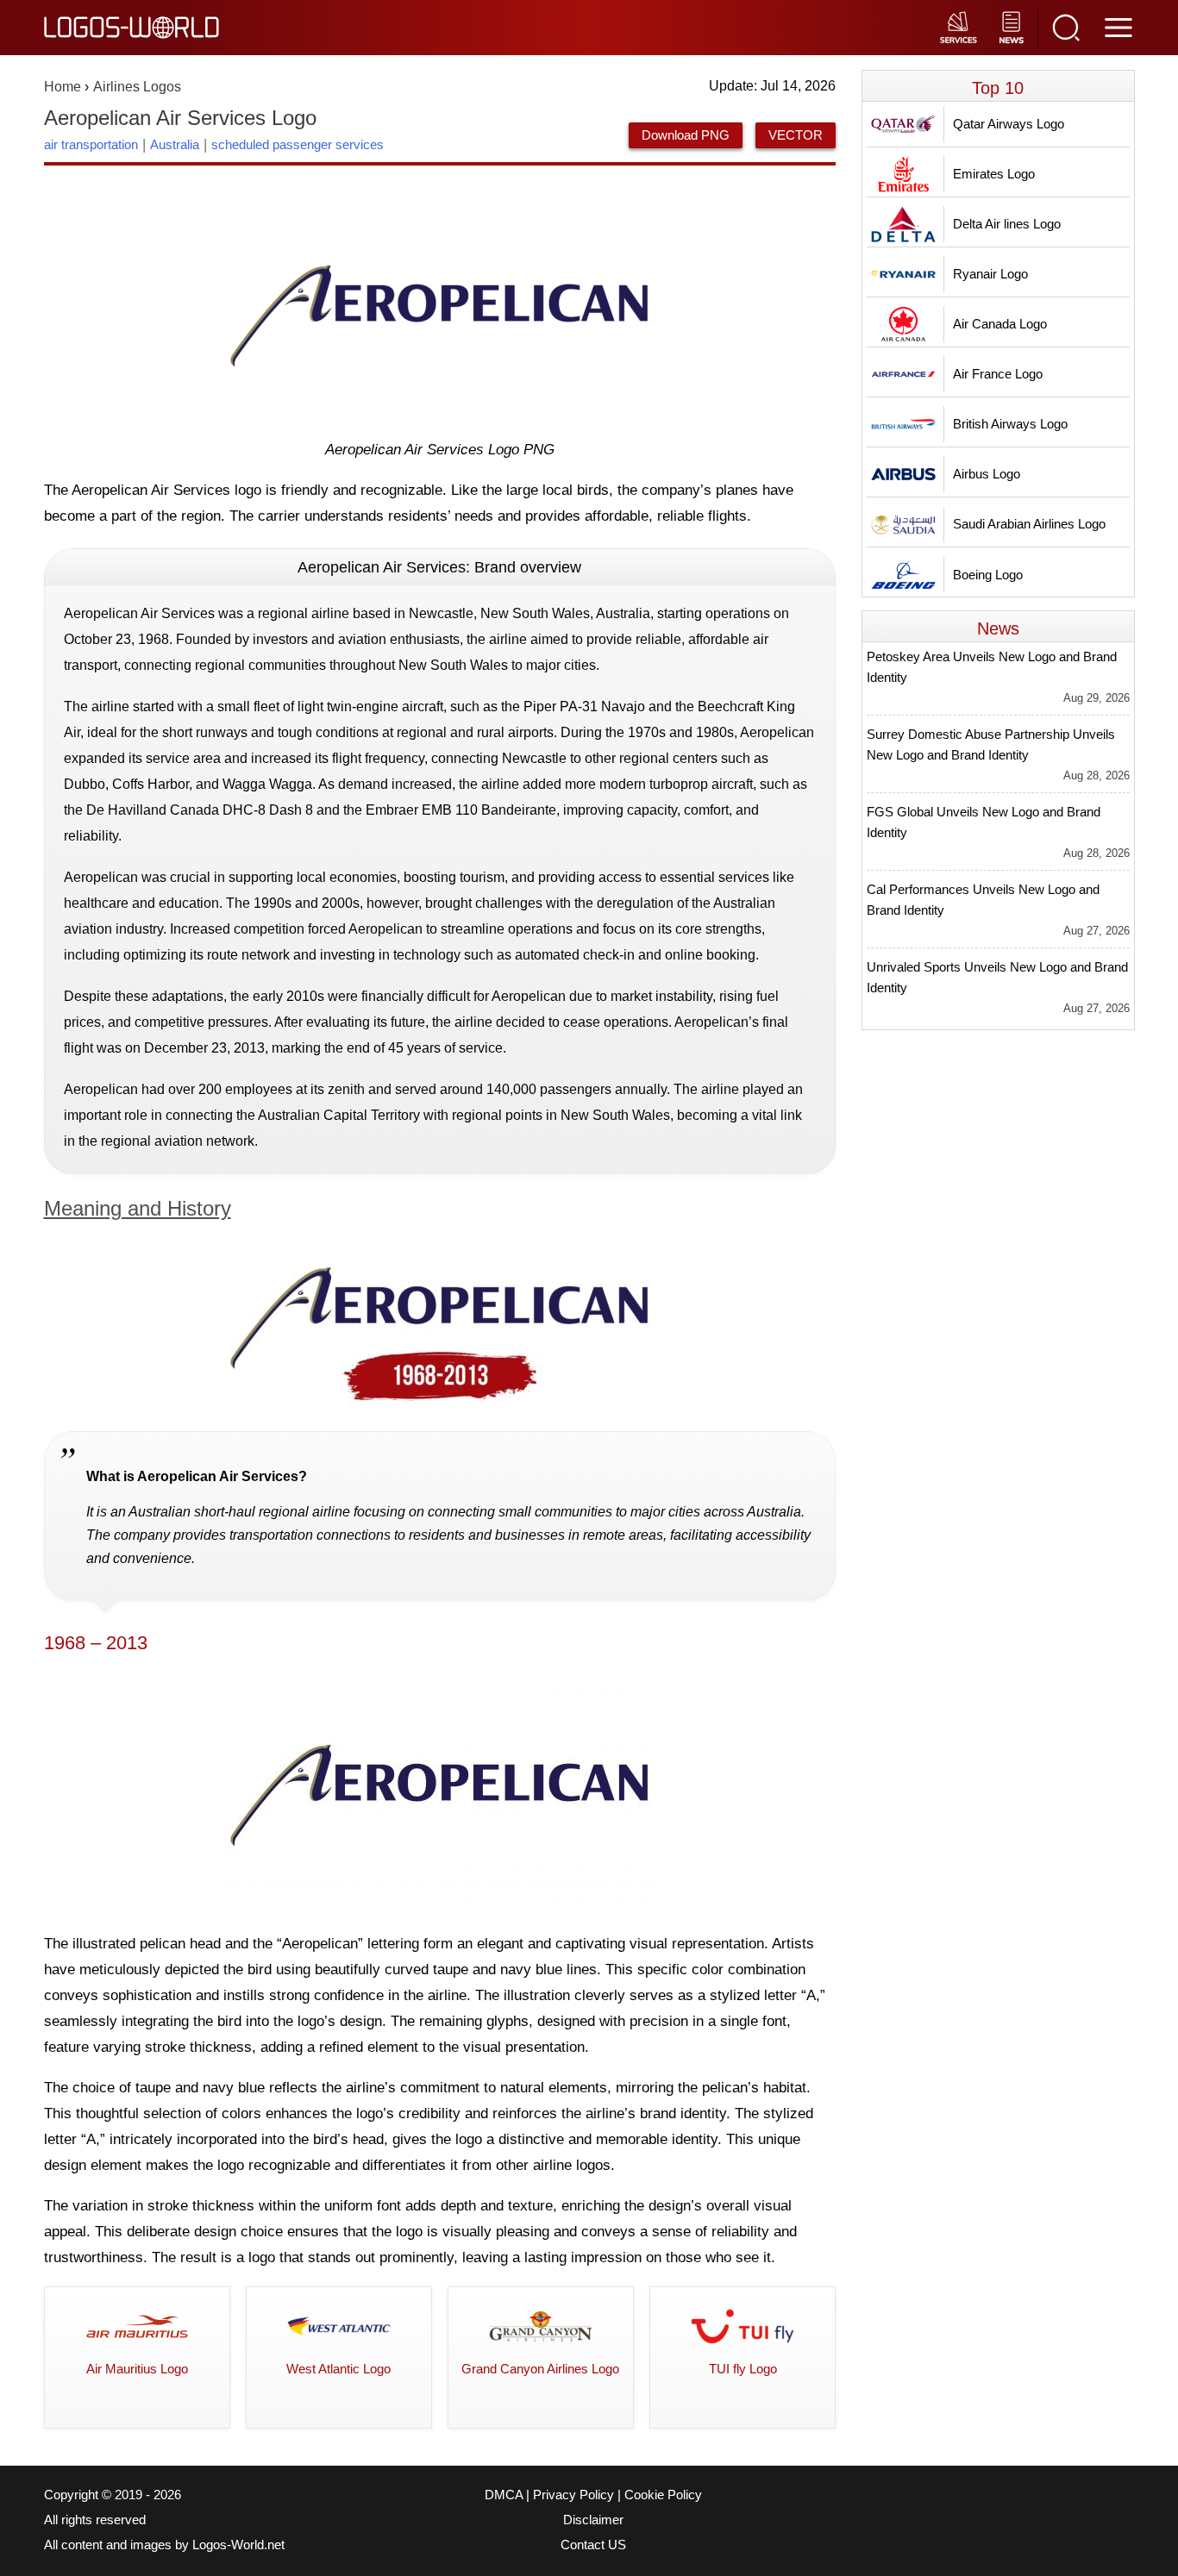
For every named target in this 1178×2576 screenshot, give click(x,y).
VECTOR (796, 135)
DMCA (504, 2495)
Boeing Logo (988, 575)
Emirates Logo (994, 174)
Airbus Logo (987, 474)
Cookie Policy (663, 2495)
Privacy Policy (573, 2495)
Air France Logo (998, 374)
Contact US (593, 2545)
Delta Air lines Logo (1007, 224)
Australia (175, 144)
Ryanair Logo (990, 274)
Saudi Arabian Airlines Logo (1029, 524)
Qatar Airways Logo (1009, 124)
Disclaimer (593, 2520)
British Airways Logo (1010, 424)
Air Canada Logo (1000, 324)
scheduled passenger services (298, 144)
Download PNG (686, 135)
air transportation (91, 144)
